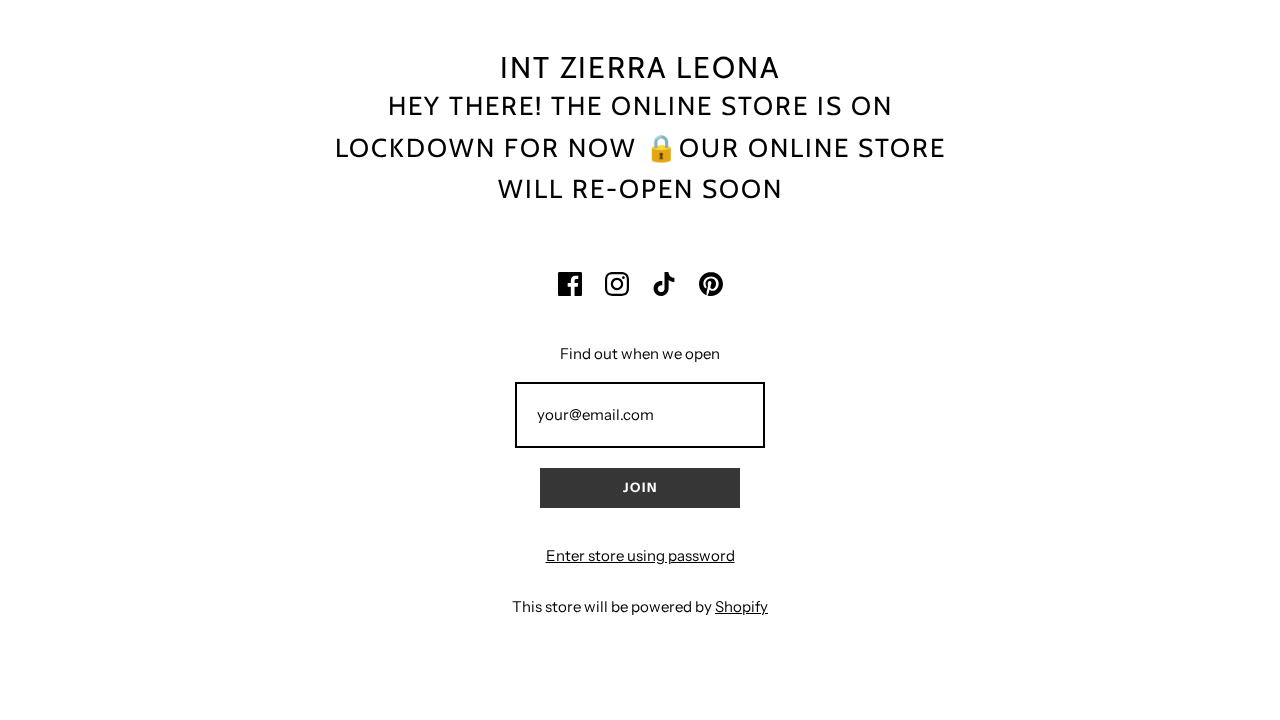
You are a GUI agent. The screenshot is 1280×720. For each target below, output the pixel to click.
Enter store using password (640, 555)
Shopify (741, 606)
